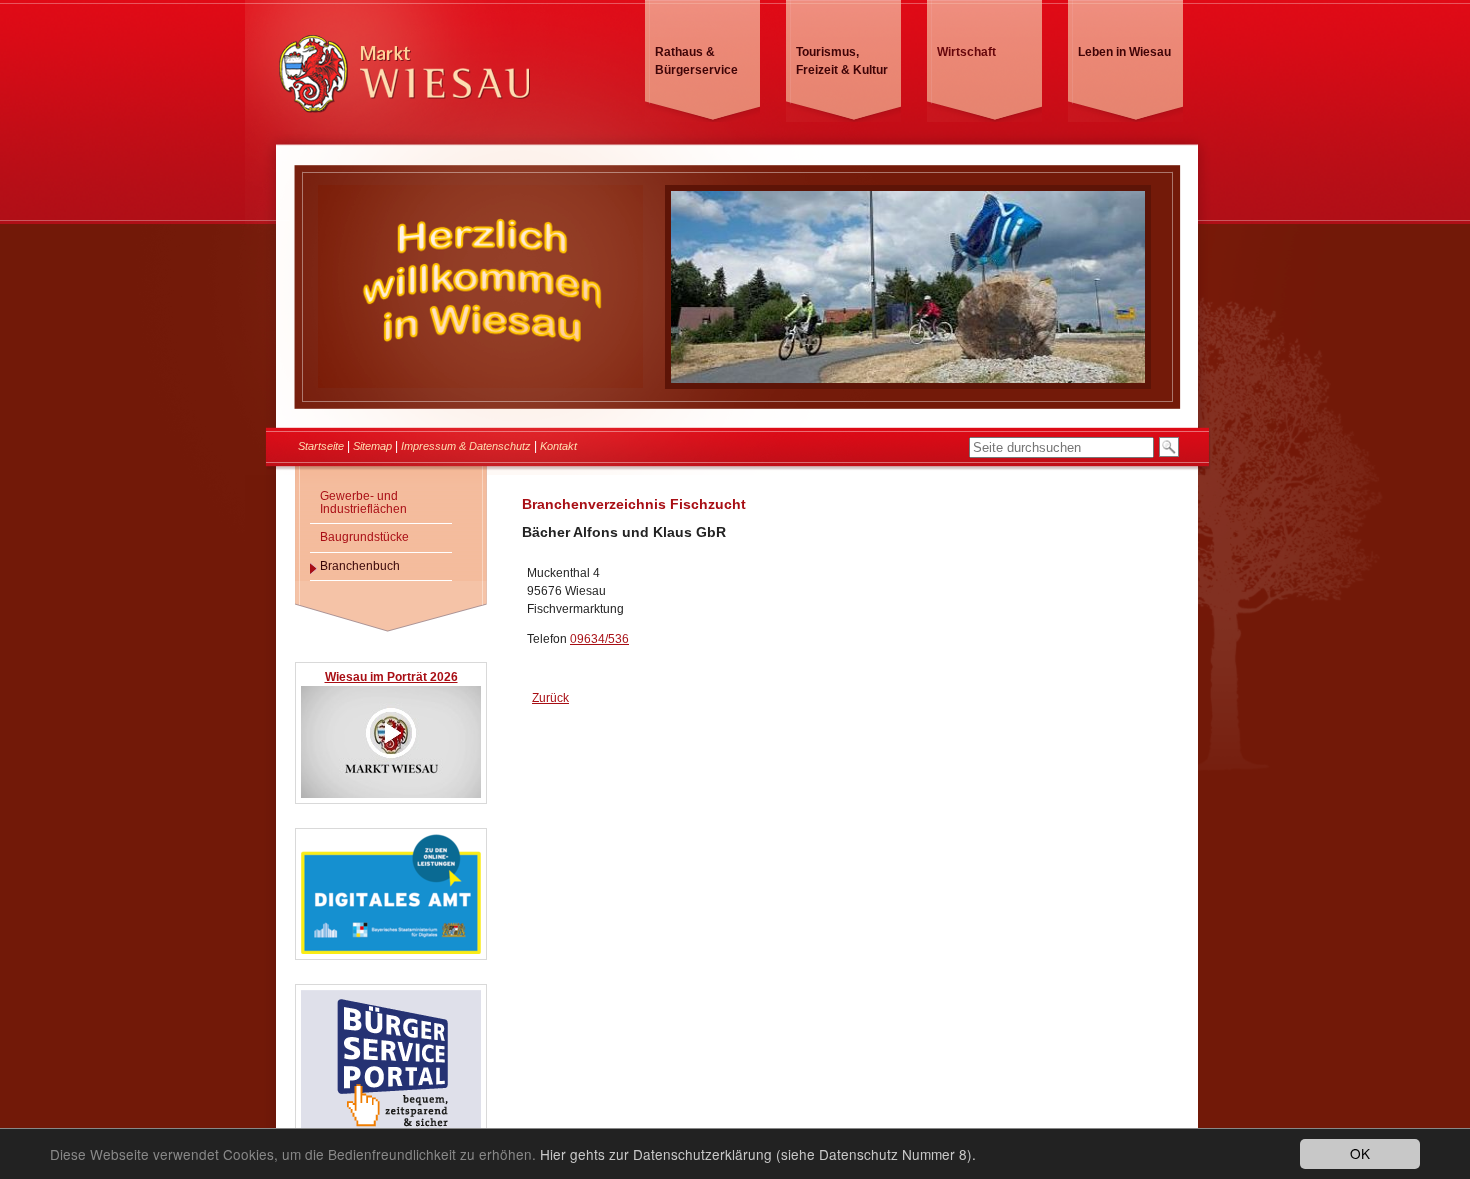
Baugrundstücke (364, 537)
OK (1360, 1153)
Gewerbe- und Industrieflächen (363, 502)
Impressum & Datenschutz (466, 446)
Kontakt (558, 446)
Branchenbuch (360, 566)
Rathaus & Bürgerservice (696, 61)
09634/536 (599, 639)
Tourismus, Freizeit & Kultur (842, 61)
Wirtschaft (966, 52)
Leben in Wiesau (1124, 52)
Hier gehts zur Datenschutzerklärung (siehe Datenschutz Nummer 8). (758, 1154)
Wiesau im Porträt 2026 (391, 677)
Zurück (550, 698)
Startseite (321, 446)
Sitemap (372, 446)
